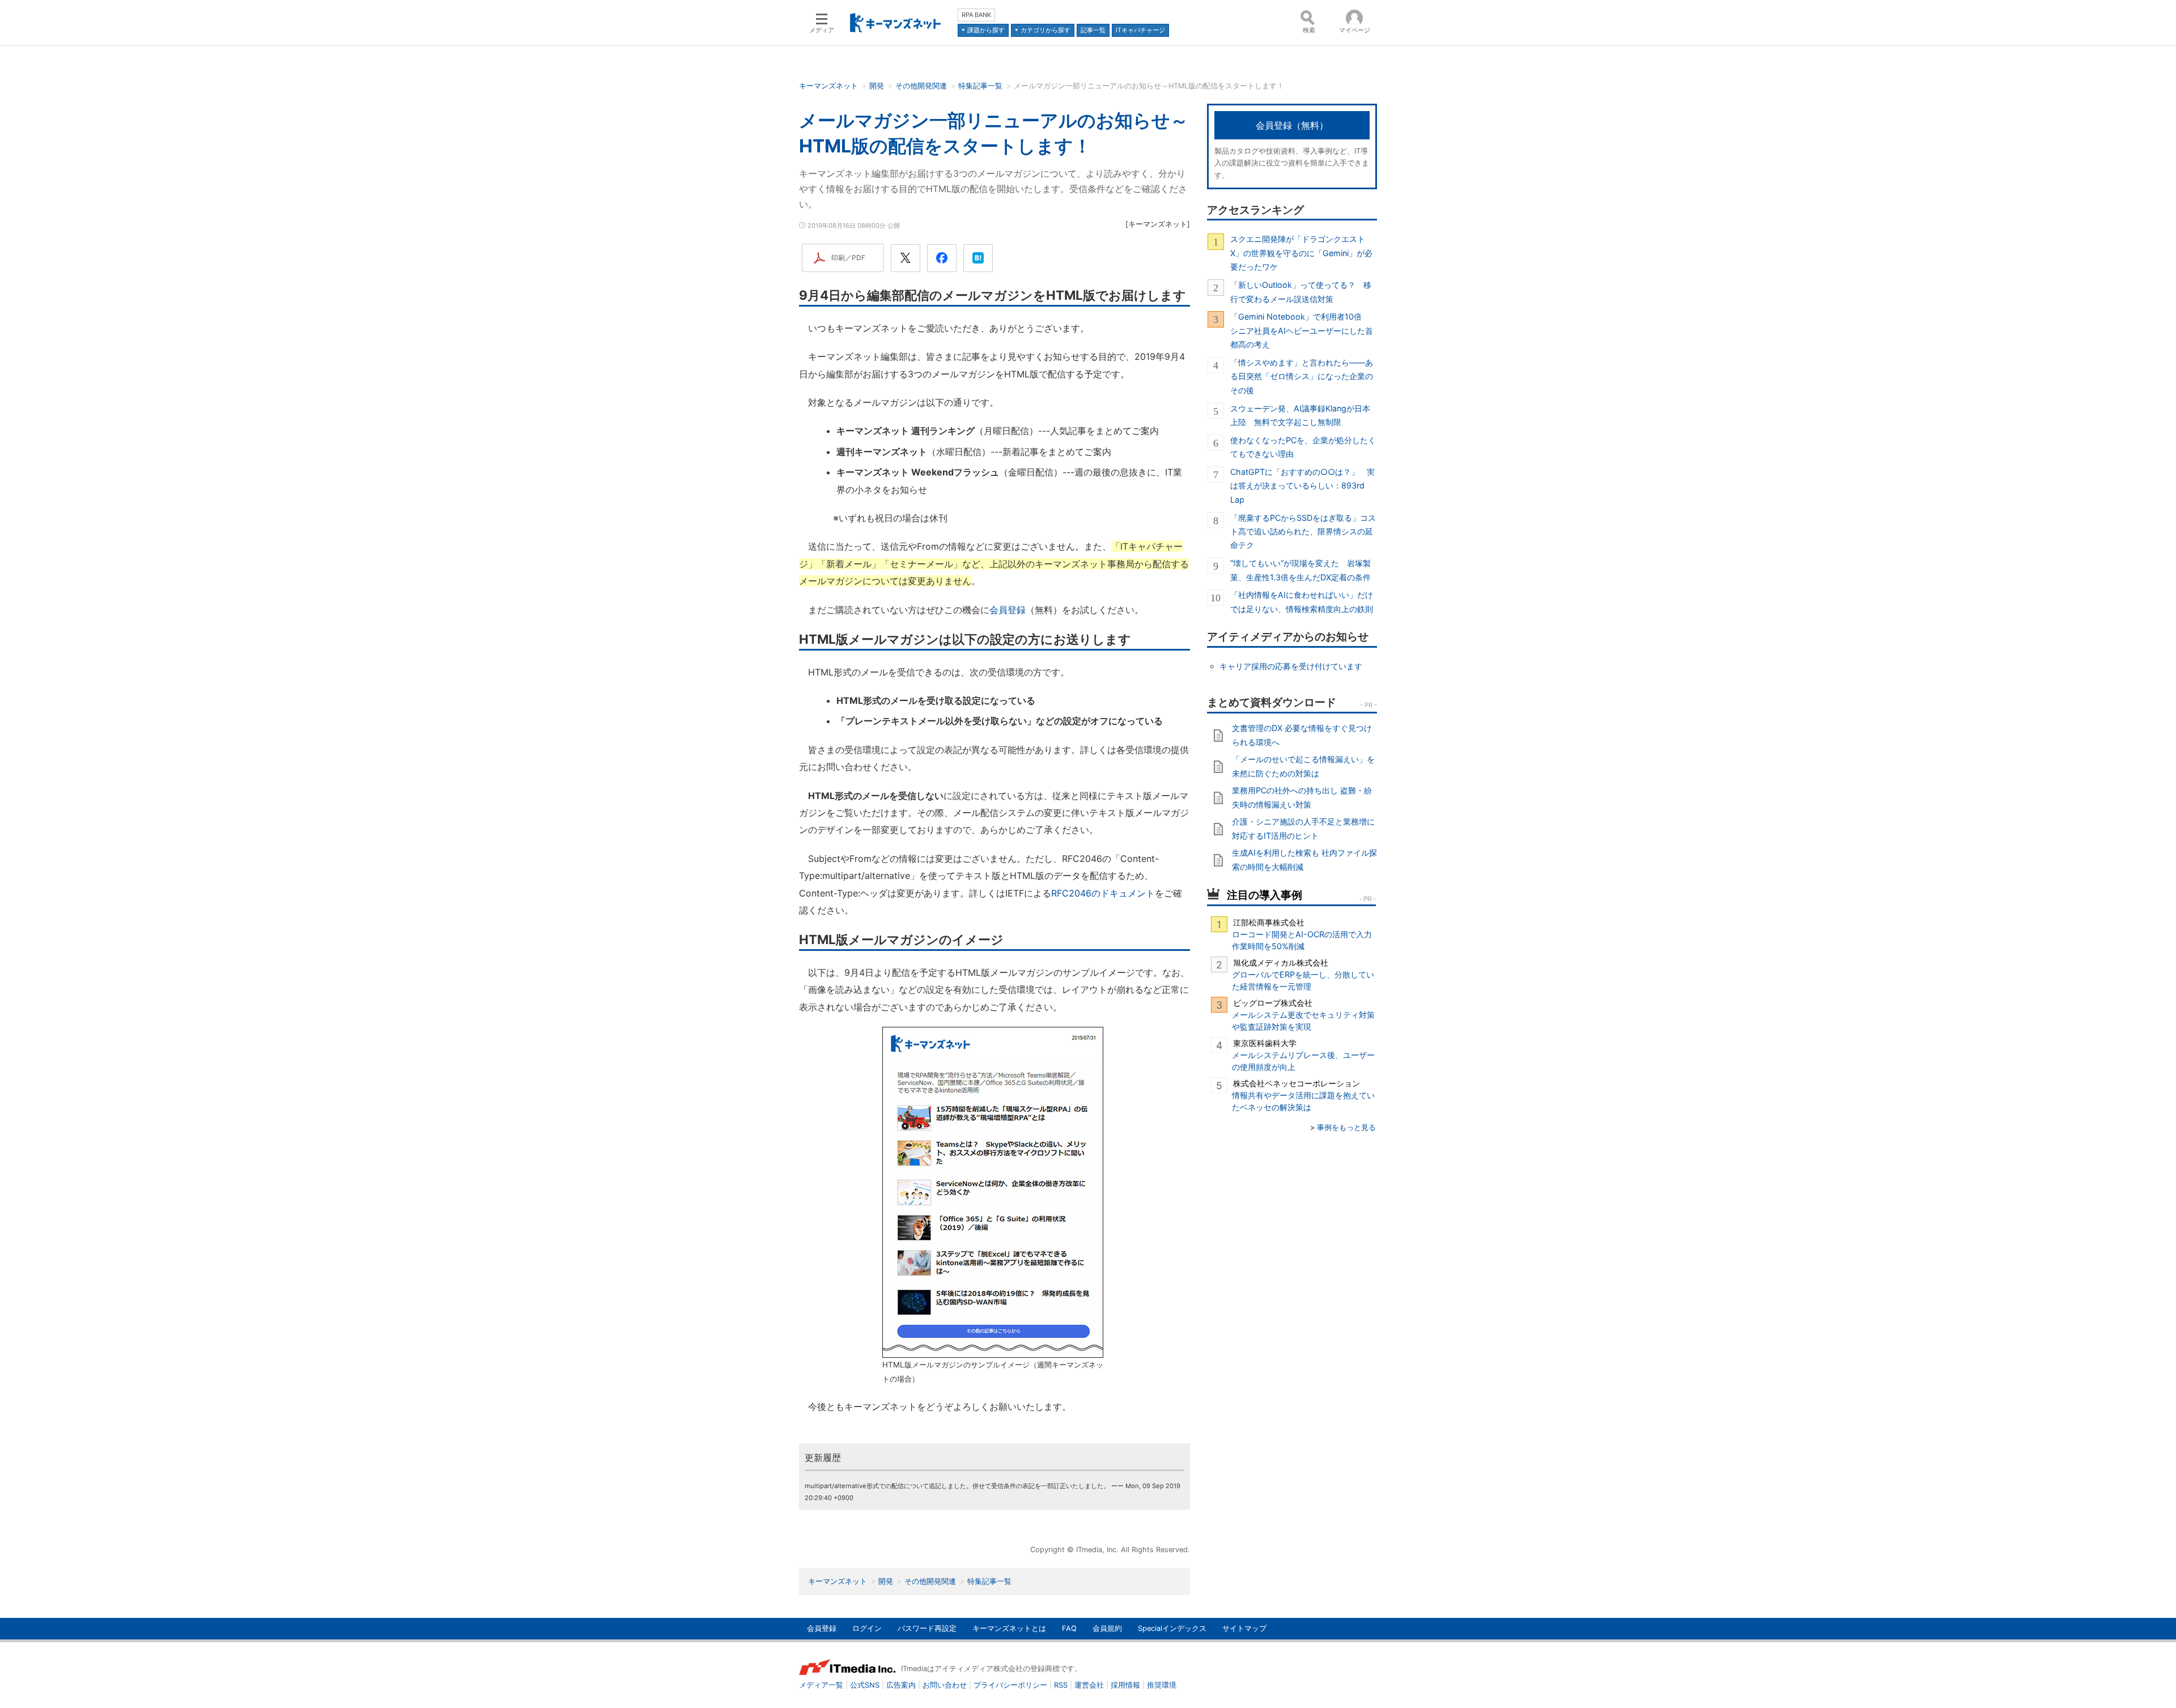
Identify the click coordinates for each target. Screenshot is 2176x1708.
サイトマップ (1244, 1628)
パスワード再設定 (927, 1628)
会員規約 (1107, 1628)
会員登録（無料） (1292, 125)
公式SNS (865, 1685)
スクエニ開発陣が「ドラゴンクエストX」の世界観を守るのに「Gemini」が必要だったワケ (1301, 253)
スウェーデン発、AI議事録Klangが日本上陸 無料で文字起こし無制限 (1300, 415)
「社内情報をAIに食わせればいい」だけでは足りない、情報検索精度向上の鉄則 (1302, 602)
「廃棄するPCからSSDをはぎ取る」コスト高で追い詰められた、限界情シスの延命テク (1303, 532)
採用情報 (1125, 1685)
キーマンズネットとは (1009, 1628)
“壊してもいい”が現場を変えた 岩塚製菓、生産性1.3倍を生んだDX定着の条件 (1300, 570)
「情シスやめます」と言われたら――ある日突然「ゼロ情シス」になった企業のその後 (1302, 376)
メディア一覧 (821, 1685)
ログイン (867, 1628)
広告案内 (901, 1685)
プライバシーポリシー (1010, 1685)
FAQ (1069, 1628)
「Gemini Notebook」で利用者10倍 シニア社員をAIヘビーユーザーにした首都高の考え (1302, 330)
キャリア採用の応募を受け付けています (1291, 666)
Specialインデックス (1172, 1628)
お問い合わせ (945, 1685)
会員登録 (1008, 610)
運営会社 (1089, 1685)
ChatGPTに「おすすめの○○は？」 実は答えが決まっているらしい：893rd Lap (1302, 486)
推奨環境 (1162, 1685)
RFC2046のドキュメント (1103, 893)
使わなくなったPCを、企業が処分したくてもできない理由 (1303, 447)
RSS (1061, 1685)
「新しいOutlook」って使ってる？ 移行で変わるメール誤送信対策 (1301, 292)
